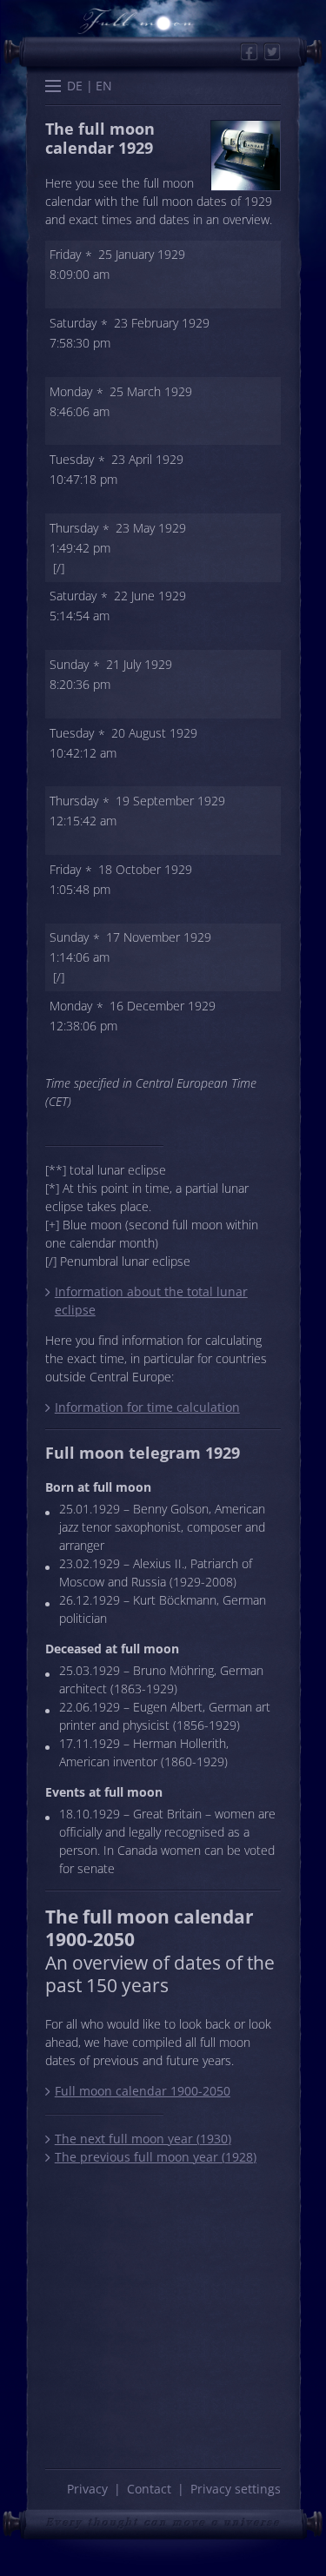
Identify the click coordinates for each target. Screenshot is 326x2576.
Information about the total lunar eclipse (151, 1301)
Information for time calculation (147, 1407)
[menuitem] (75, 86)
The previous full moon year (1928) (155, 2157)
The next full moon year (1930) (143, 2139)
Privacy (87, 2489)
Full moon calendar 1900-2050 (142, 2091)
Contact (149, 2489)
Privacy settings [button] (236, 2489)
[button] (53, 88)
